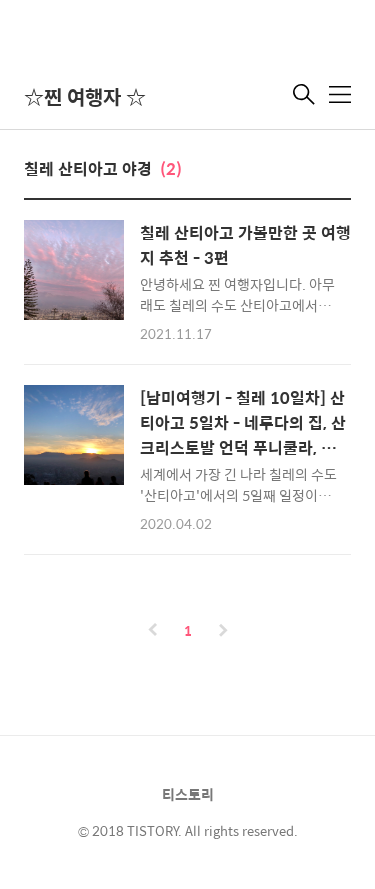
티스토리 (188, 794)
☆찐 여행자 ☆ (85, 96)
